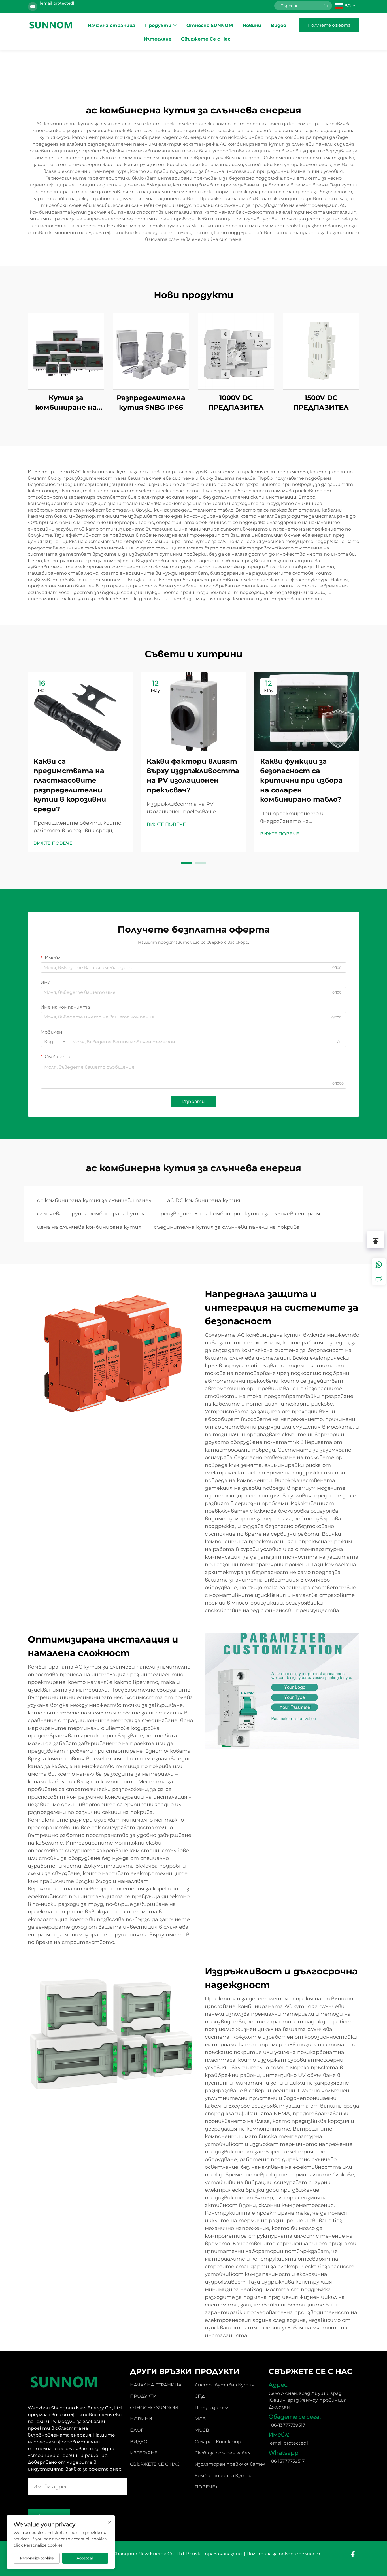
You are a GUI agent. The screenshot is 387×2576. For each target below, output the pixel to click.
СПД (200, 2396)
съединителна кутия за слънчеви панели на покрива (227, 1227)
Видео (278, 25)
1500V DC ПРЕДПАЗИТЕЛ (321, 403)
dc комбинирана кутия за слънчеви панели (96, 1200)
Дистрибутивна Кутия (225, 2385)
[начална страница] (51, 25)
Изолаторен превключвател (230, 2464)
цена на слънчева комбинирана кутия (89, 1227)
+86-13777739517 (287, 2425)
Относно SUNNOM (210, 25)
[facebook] (353, 2554)
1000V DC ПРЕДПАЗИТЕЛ (236, 403)
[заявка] (379, 1278)
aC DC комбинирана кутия (204, 1200)
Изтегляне (158, 39)
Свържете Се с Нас (206, 39)
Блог (137, 2430)
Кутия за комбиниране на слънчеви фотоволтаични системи (66, 403)
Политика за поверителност (283, 2554)
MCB (200, 2419)
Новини (252, 25)
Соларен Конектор (218, 2442)
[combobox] (55, 1042)
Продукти (158, 25)
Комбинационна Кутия (223, 2476)
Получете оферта (329, 25)
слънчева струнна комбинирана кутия (91, 1214)
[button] (187, 863)
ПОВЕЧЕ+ (206, 2487)
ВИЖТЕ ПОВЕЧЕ (53, 843)
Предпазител (212, 2408)
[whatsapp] (379, 1265)
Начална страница (111, 25)
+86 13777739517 (287, 2461)
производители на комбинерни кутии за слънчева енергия (239, 1214)
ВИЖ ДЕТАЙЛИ (66, 351)
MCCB (202, 2430)
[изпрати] (326, 6)
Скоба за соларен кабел (222, 2453)
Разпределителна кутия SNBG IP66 (151, 403)
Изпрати (193, 1101)
